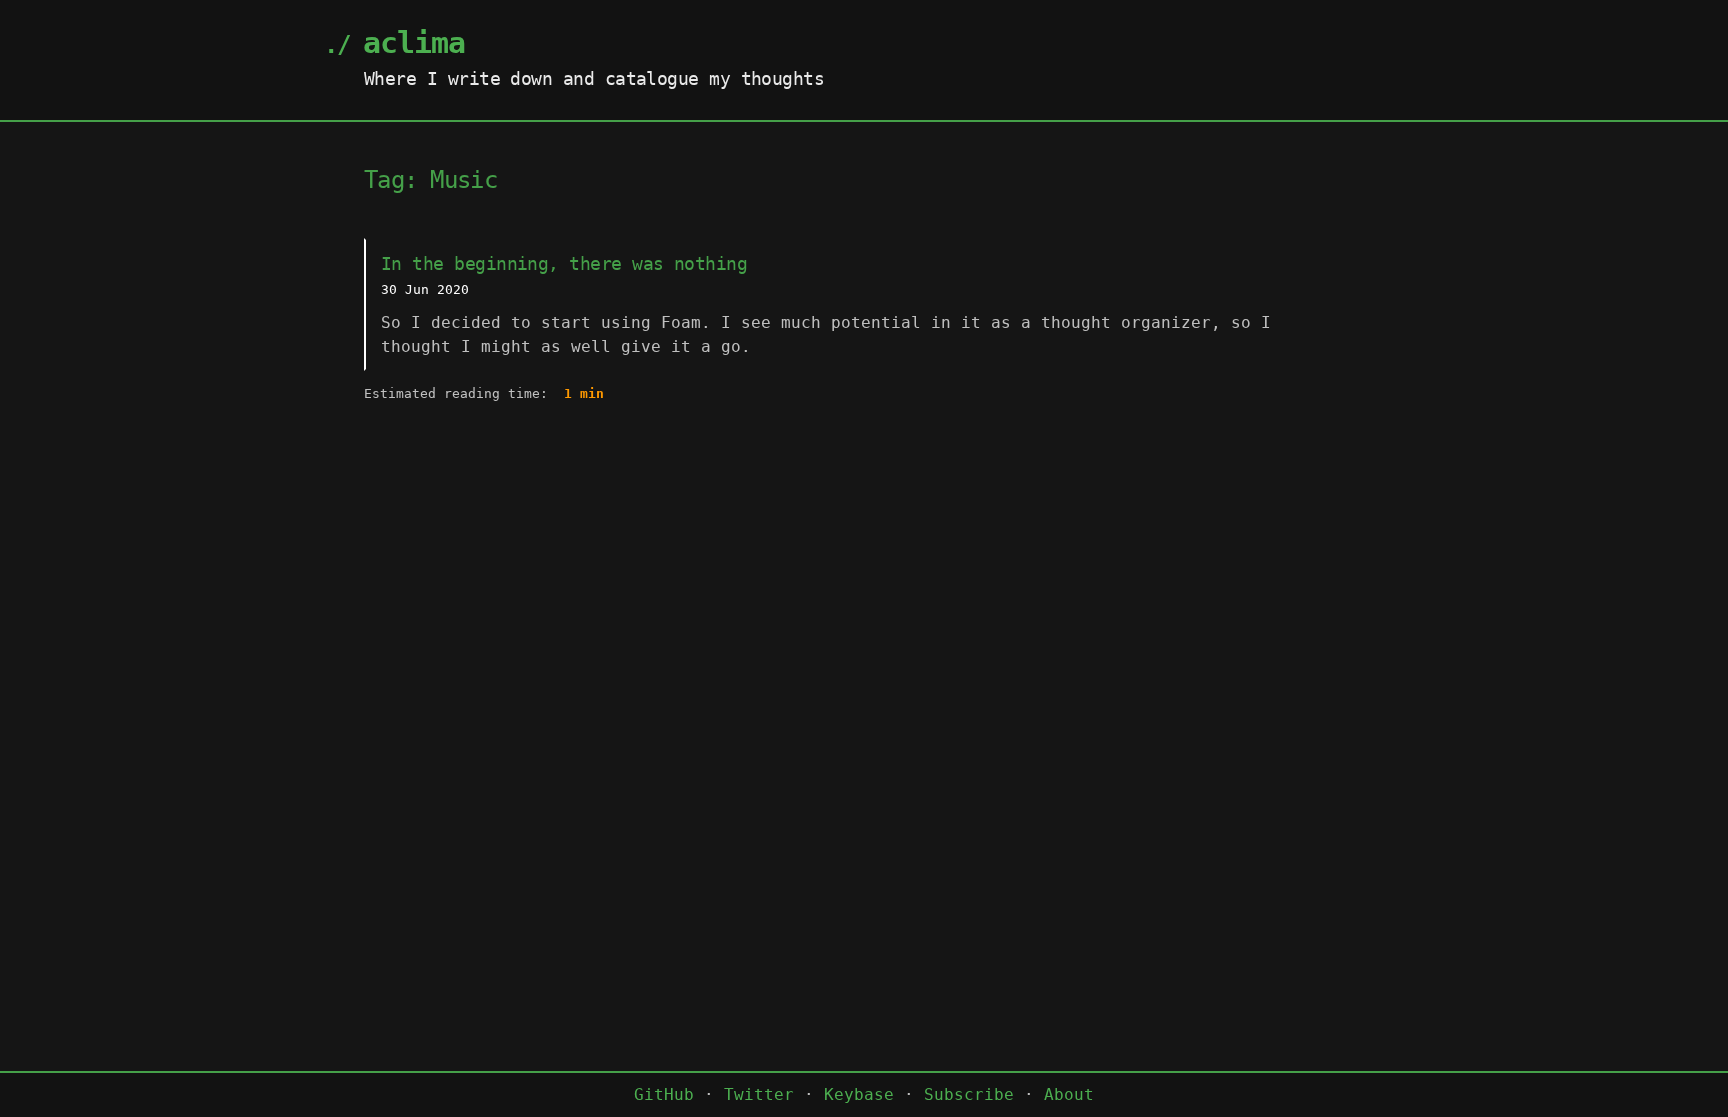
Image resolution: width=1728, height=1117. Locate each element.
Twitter (759, 1094)
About (1069, 1094)
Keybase (859, 1094)
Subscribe (969, 1094)
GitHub (664, 1094)
